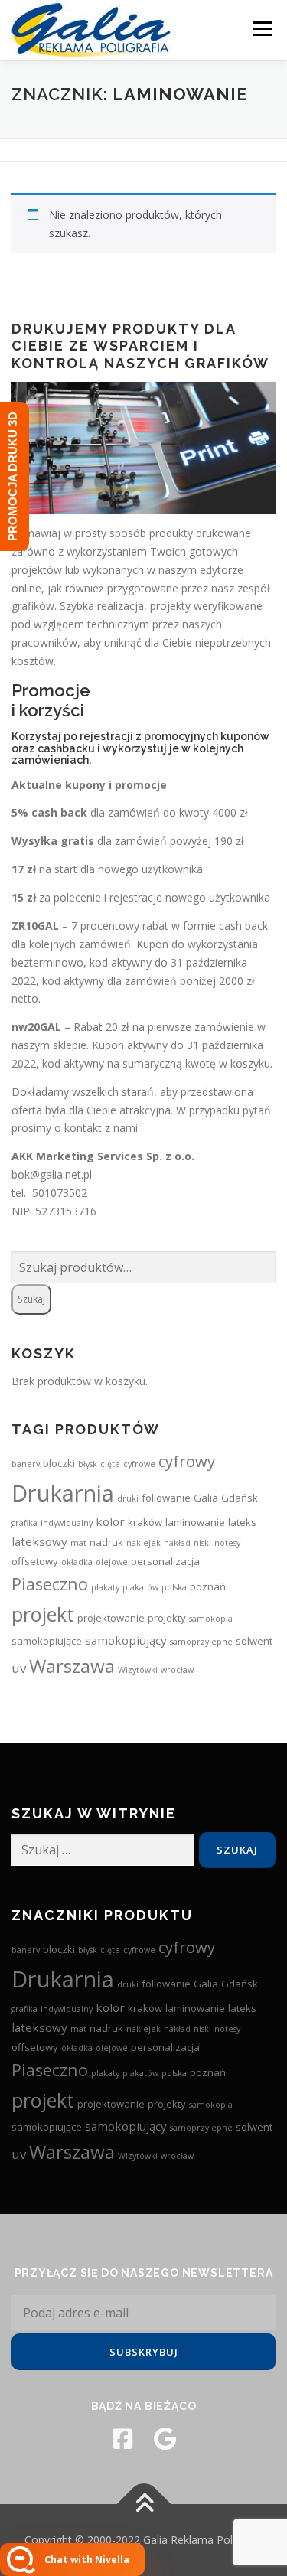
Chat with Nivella (87, 2560)
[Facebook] (122, 2439)
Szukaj (31, 1299)
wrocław (177, 1670)
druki (128, 1498)
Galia (206, 1498)
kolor (110, 1521)
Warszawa (72, 1666)
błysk (88, 1464)
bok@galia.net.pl (52, 1174)
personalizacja (165, 1561)
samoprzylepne (201, 1642)
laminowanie (195, 1522)
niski (202, 1543)
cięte (110, 1464)
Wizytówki (138, 1670)
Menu (262, 29)
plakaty (105, 1587)
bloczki (59, 1463)
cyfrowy (187, 1461)
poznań (208, 1586)
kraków (145, 1522)
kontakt (83, 1128)
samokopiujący (126, 1640)
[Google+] (165, 2439)
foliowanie (166, 1498)
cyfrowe (139, 1464)
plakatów (140, 1587)
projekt (43, 1614)
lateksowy (39, 1541)
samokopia (211, 1619)
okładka (77, 1562)
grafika (24, 1523)
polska (174, 1587)
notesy (227, 1543)
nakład (177, 1543)
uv (19, 1668)
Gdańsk (240, 1498)
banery (26, 1464)
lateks (242, 1522)
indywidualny (67, 1523)
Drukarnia (63, 1493)
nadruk (106, 1542)
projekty (167, 1618)
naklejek (143, 1543)
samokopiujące (47, 1641)
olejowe (112, 1562)
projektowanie (111, 1618)
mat (78, 1543)
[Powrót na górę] (143, 2504)
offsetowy (35, 1561)
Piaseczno (50, 1584)
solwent (254, 1641)
